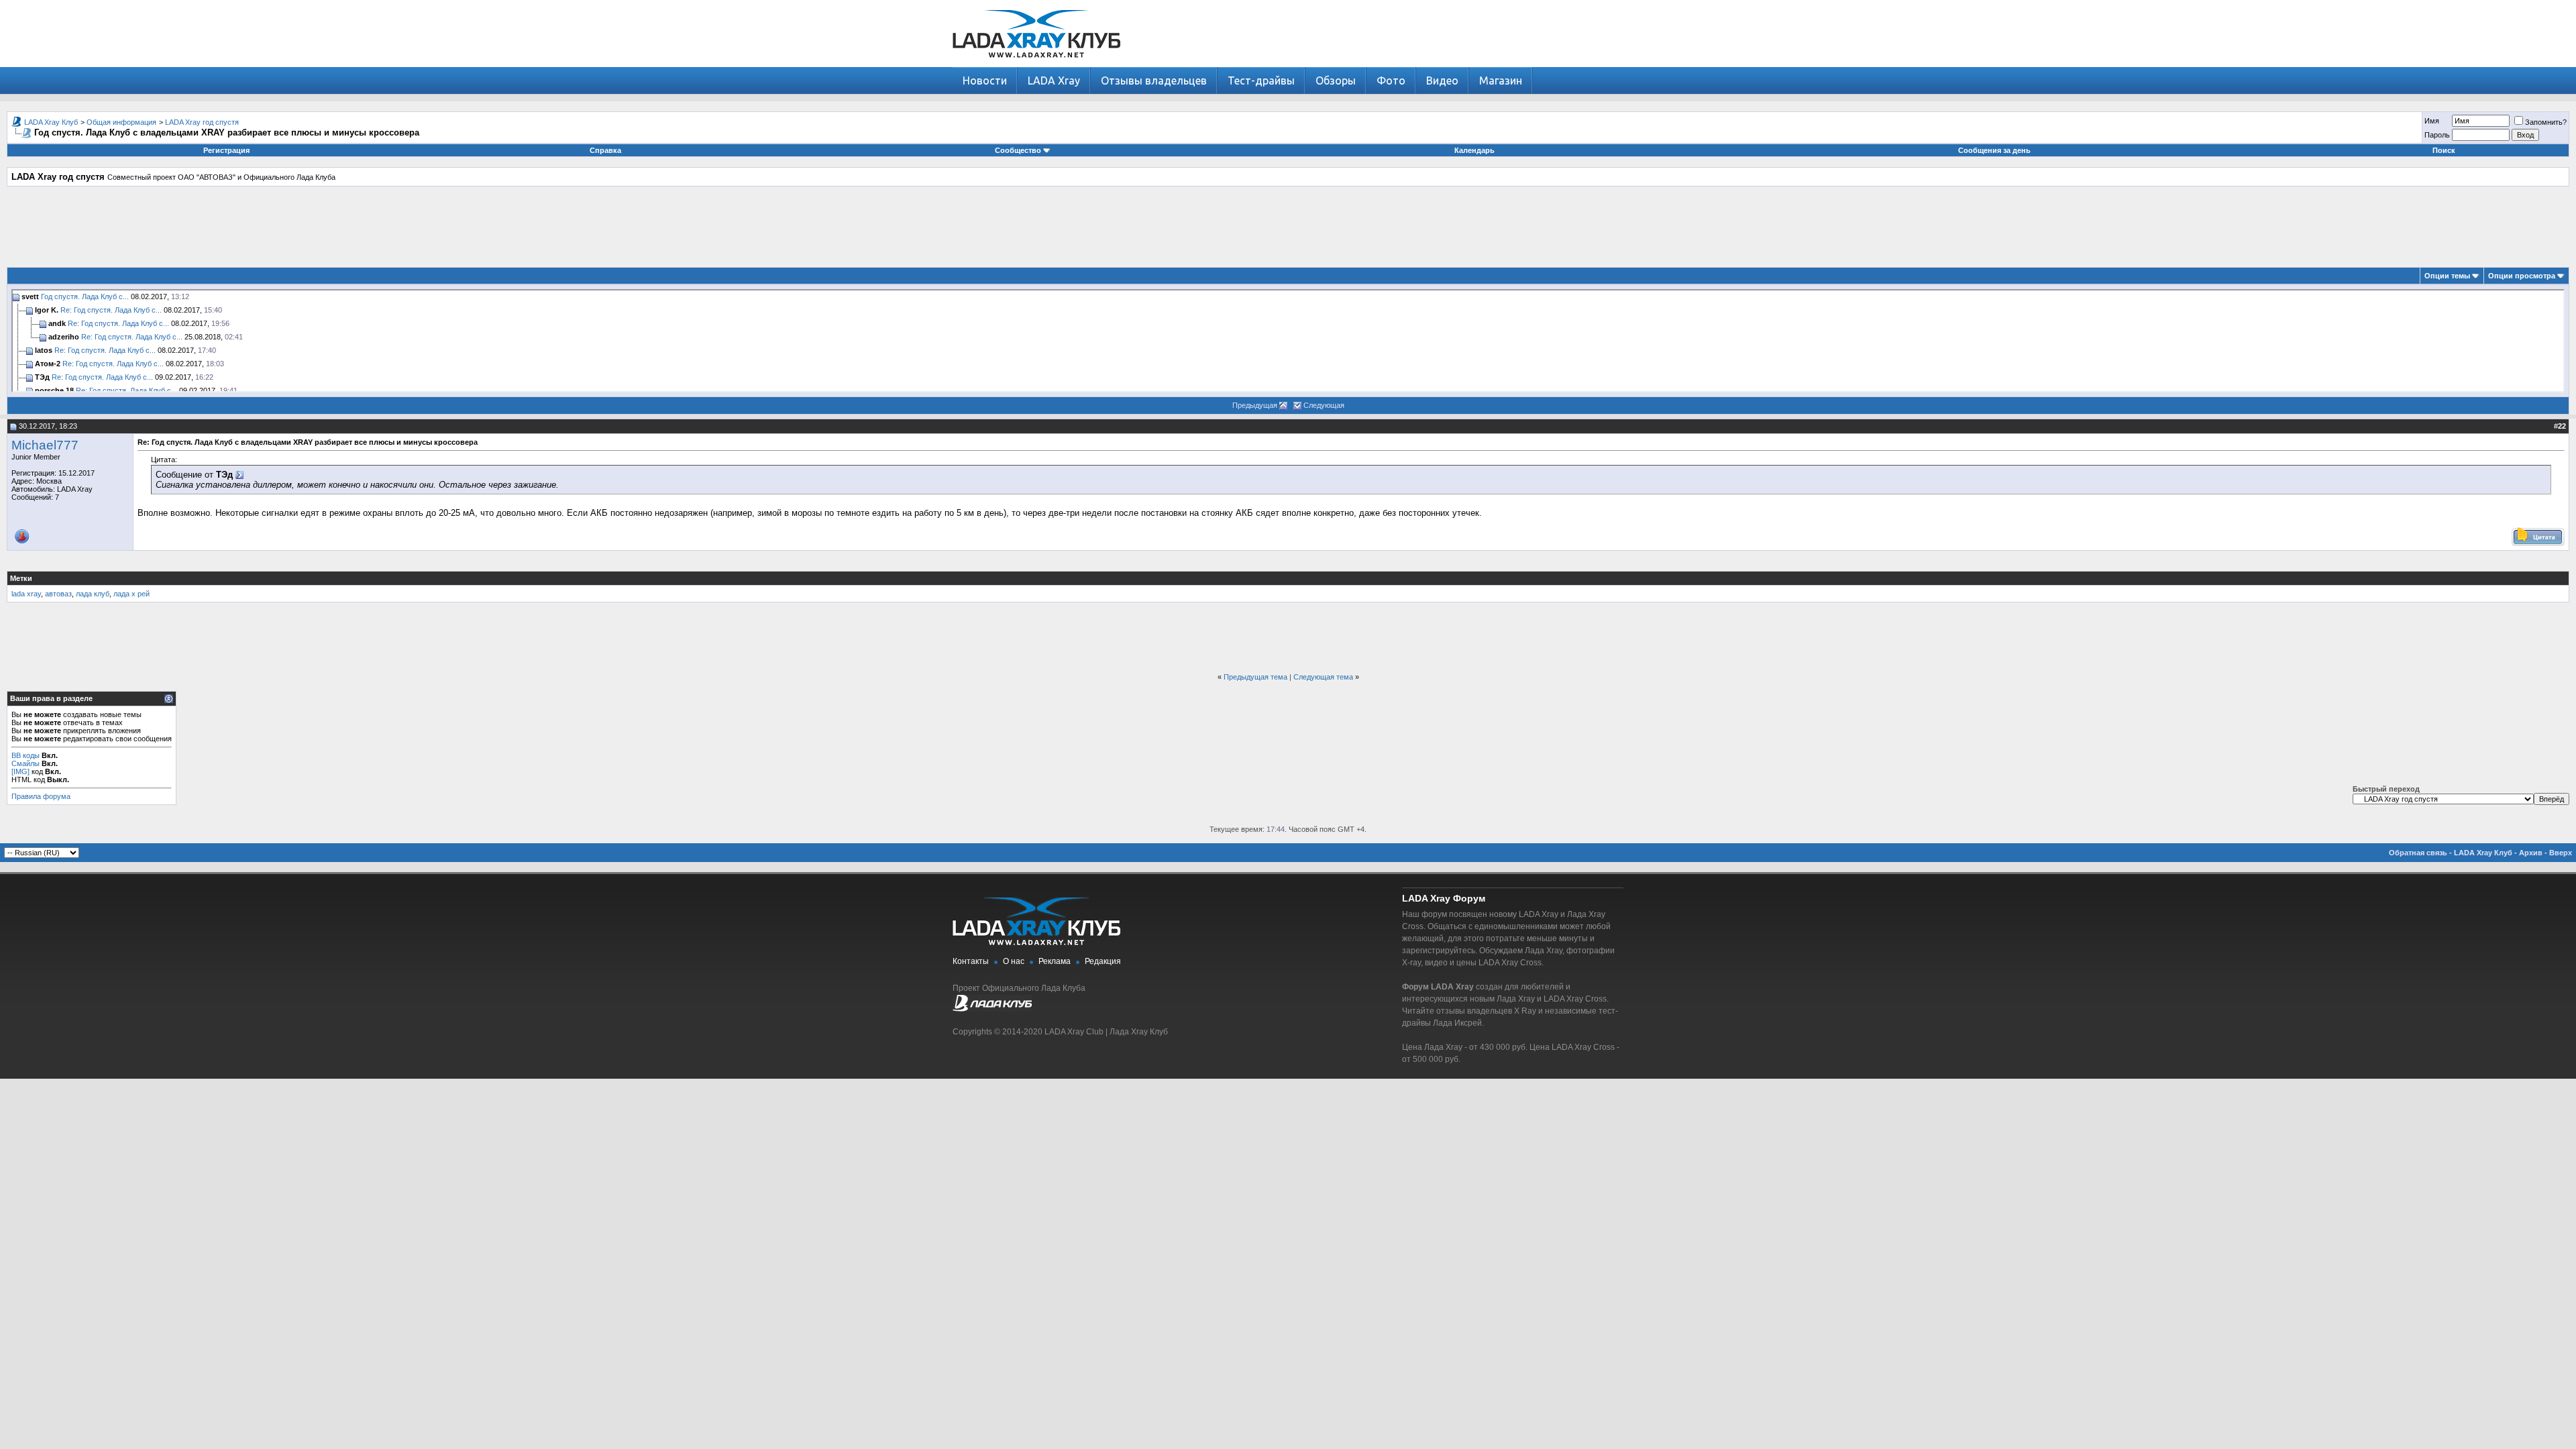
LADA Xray (1054, 80)
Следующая (1324, 405)
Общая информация (121, 122)
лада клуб (93, 594)
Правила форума (41, 796)
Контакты (971, 961)
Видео (1442, 80)
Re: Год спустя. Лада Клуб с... (111, 310)
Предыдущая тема (1255, 677)
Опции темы (2447, 276)
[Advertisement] (1288, 227)
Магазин (1501, 80)
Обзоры (1336, 80)
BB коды (25, 755)
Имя (2432, 121)
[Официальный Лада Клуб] (992, 1009)
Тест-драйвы (1261, 80)
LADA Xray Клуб (51, 122)
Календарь (1474, 150)
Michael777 (45, 445)
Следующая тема (1323, 677)
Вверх (2561, 853)
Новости (985, 80)
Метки (21, 578)
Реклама (1055, 961)
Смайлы (25, 763)
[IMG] (20, 771)
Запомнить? (2546, 122)
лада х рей (131, 594)
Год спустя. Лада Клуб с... (85, 297)
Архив (2531, 853)
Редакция (1103, 961)
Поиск (2444, 150)
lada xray (26, 594)
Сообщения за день (1994, 150)
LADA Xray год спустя (202, 122)
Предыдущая (1255, 405)
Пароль (2437, 135)
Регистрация (226, 150)
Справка (605, 150)
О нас (1014, 961)
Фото (1391, 80)
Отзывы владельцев (1154, 80)
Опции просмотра (2522, 276)
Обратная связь (2418, 853)
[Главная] (1036, 64)
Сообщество (1018, 150)
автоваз (58, 594)
